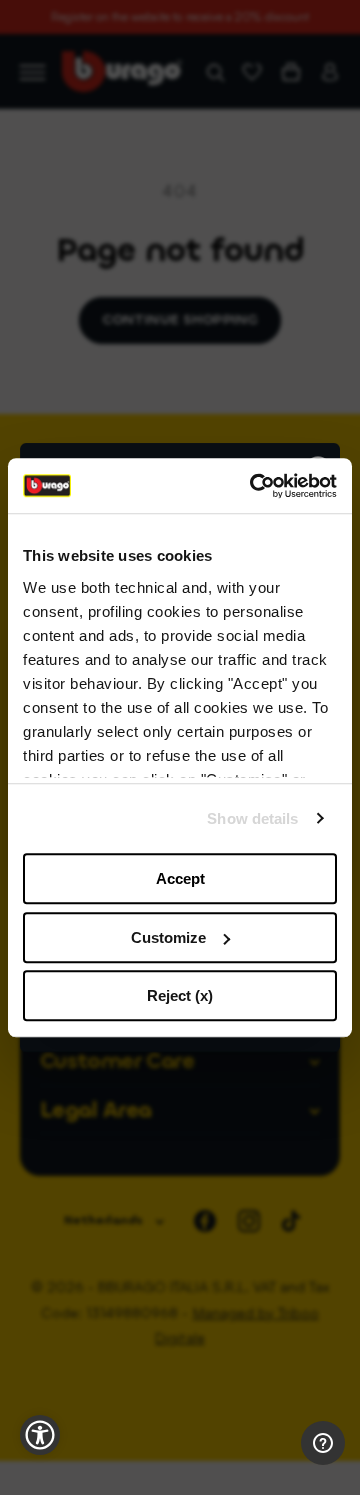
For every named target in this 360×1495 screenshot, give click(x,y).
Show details (252, 818)
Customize (168, 937)
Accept (180, 878)
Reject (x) (180, 995)
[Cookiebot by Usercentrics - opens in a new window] (254, 486)
